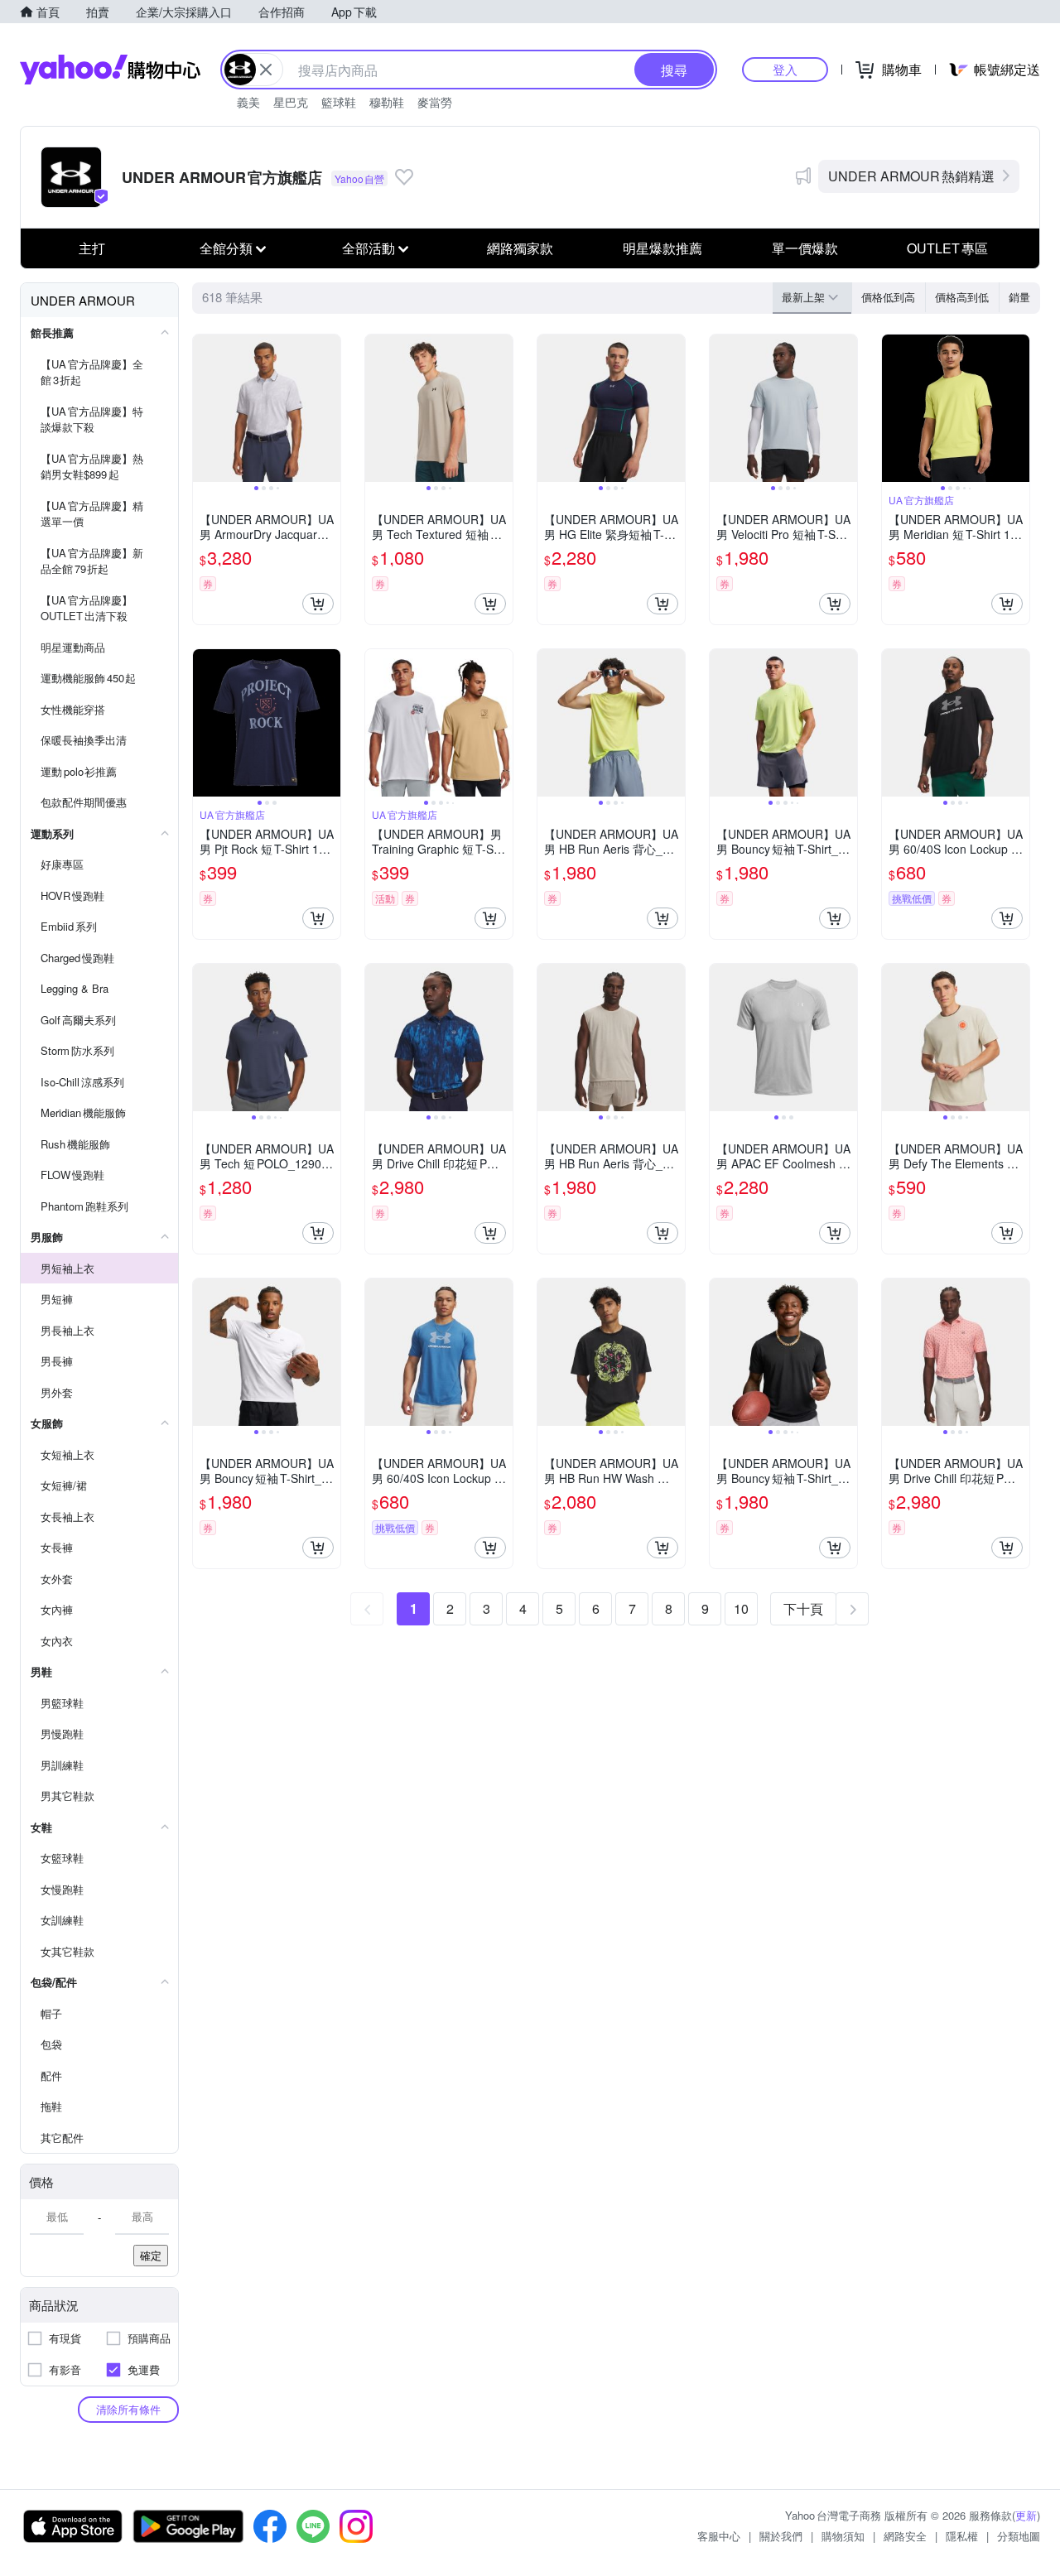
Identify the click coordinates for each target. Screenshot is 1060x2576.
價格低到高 (888, 297)
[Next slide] (330, 408)
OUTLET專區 (947, 248)
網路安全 (905, 2536)
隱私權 (962, 2536)
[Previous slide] (204, 408)
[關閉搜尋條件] (266, 70)
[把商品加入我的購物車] (318, 604)
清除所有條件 (128, 2409)
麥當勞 (435, 102)
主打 (92, 248)
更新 (1026, 2515)
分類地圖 (1019, 2536)
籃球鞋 (339, 102)
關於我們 (781, 2536)
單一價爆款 (805, 248)
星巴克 (291, 102)
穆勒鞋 (387, 102)
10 (741, 1608)
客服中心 (719, 2536)
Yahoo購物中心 (110, 70)
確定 (151, 2255)
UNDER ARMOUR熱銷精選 (911, 176)
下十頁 (803, 1608)
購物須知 (843, 2536)
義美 (248, 102)
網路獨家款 (520, 248)
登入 (785, 69)
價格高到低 (962, 297)
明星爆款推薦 (662, 248)
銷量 (1019, 297)
